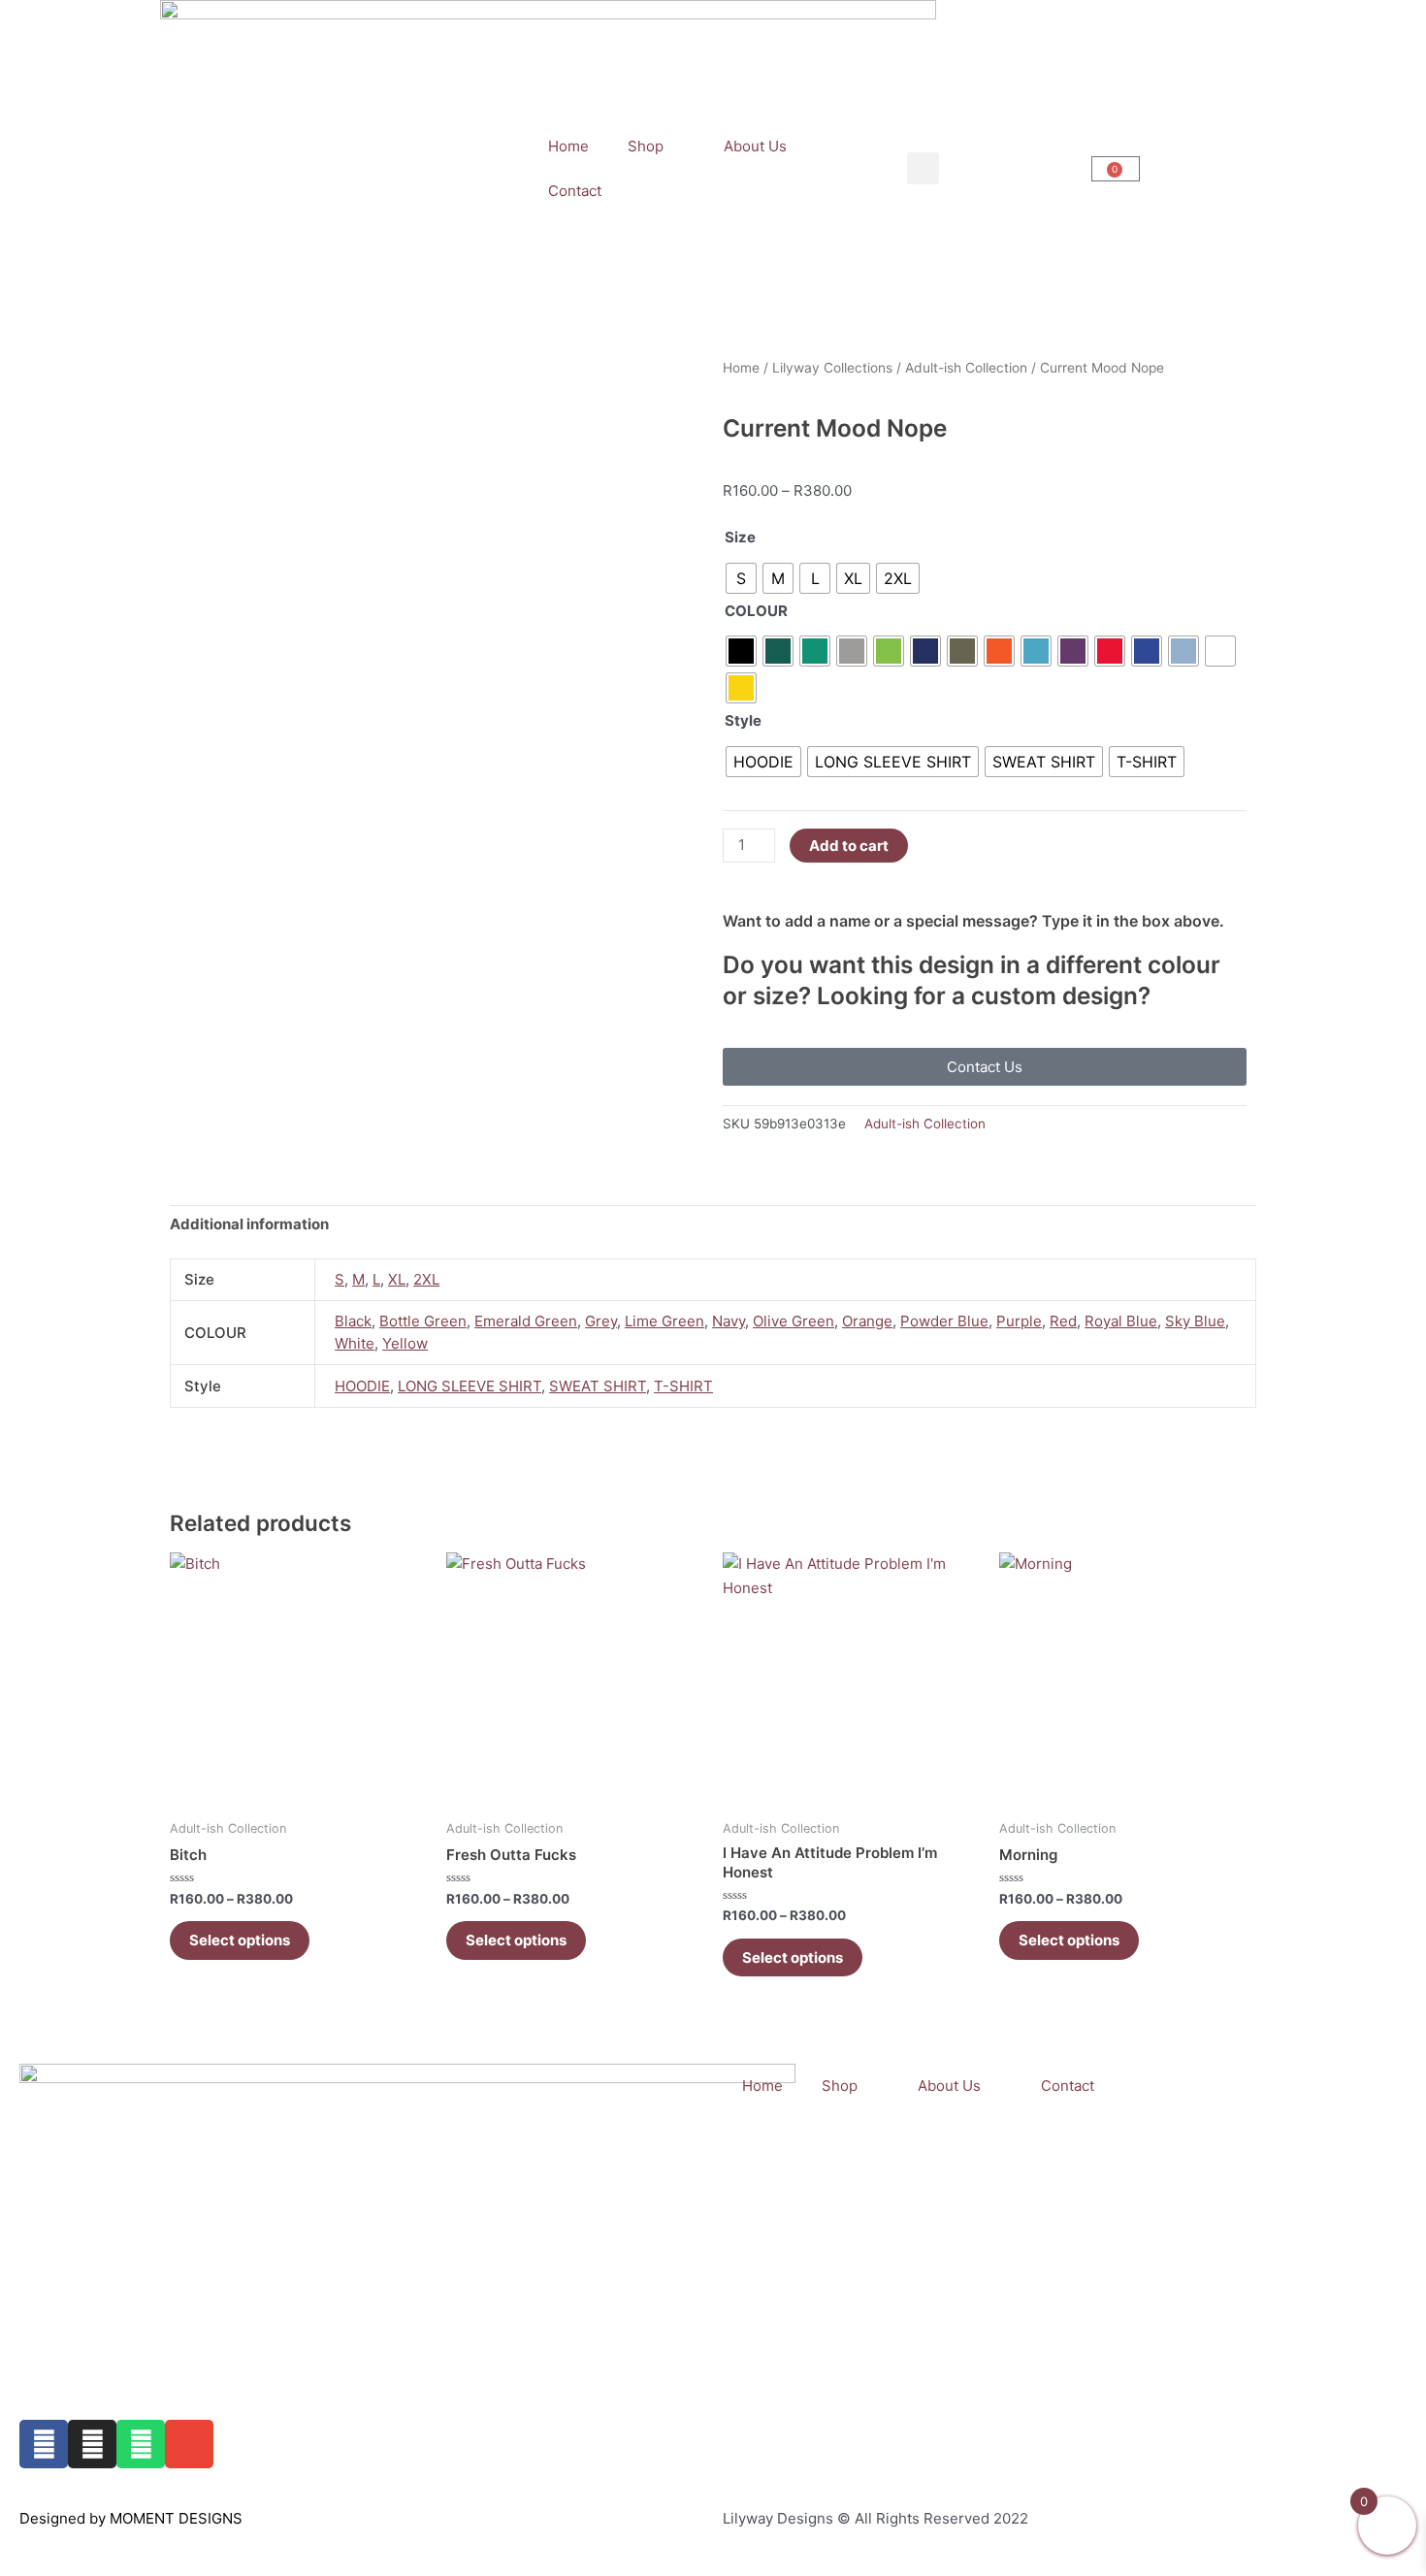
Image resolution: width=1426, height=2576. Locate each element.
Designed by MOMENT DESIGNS (131, 2518)
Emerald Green (526, 1321)
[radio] (741, 578)
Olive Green (794, 1321)
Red (1063, 1321)
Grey (601, 1321)
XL (397, 1279)
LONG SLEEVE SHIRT (470, 1386)
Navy (729, 1321)
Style (743, 720)
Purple (1019, 1321)
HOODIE (362, 1386)
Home (568, 146)
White (355, 1343)
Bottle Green (423, 1321)
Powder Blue (944, 1321)
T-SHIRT (683, 1386)
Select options (240, 1940)
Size (740, 537)
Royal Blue (1121, 1321)
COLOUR (756, 611)
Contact (575, 191)
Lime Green (664, 1321)
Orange (867, 1321)
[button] (923, 168)
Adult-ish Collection (966, 368)
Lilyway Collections (832, 368)
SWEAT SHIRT (598, 1386)
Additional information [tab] (249, 1224)
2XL (426, 1279)
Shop (646, 146)
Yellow (405, 1343)
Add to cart (849, 846)
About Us (755, 146)
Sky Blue (1195, 1321)
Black (353, 1321)
